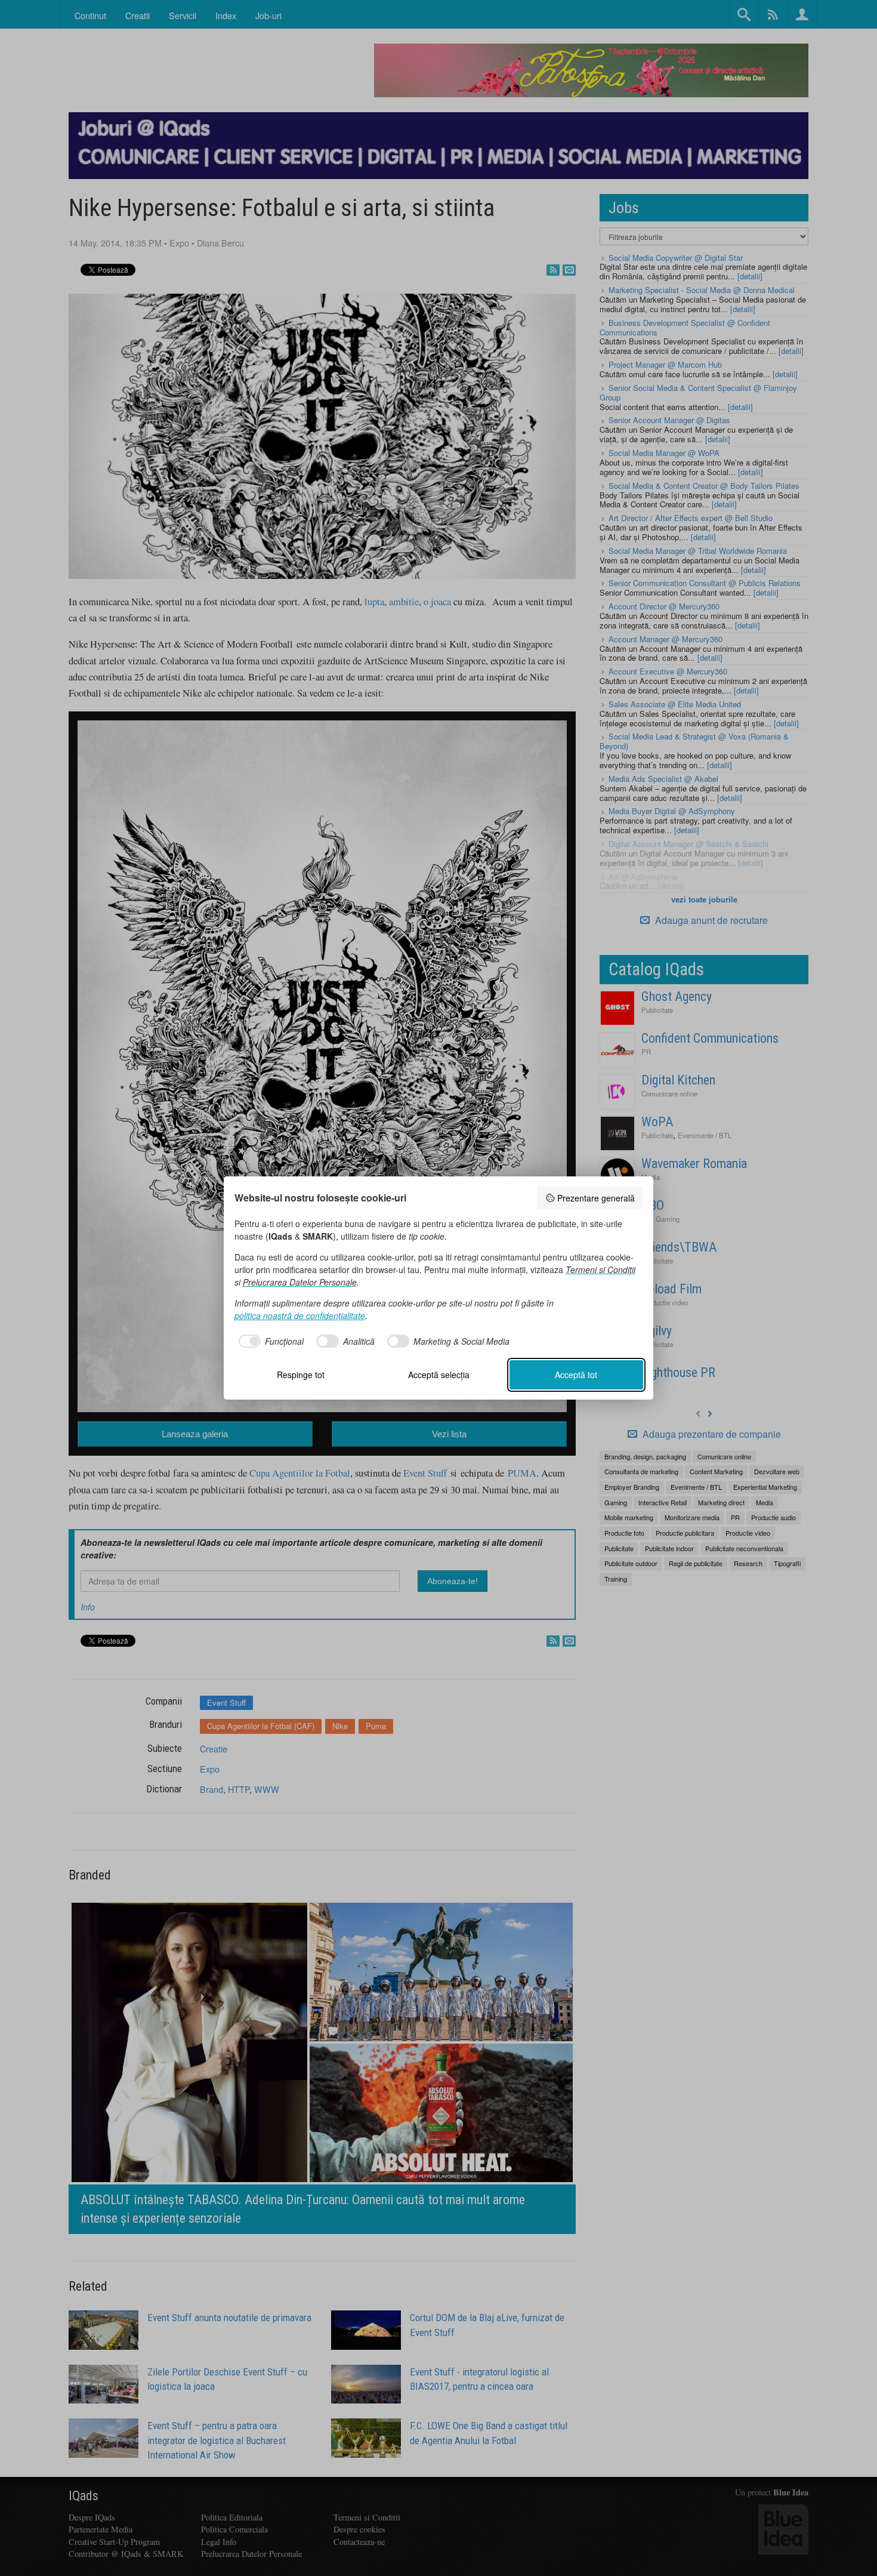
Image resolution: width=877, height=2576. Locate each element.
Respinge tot (301, 1375)
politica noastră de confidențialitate (300, 1315)
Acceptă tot (576, 1375)
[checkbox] (269, 1341)
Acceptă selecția (439, 1375)
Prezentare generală (596, 1198)
